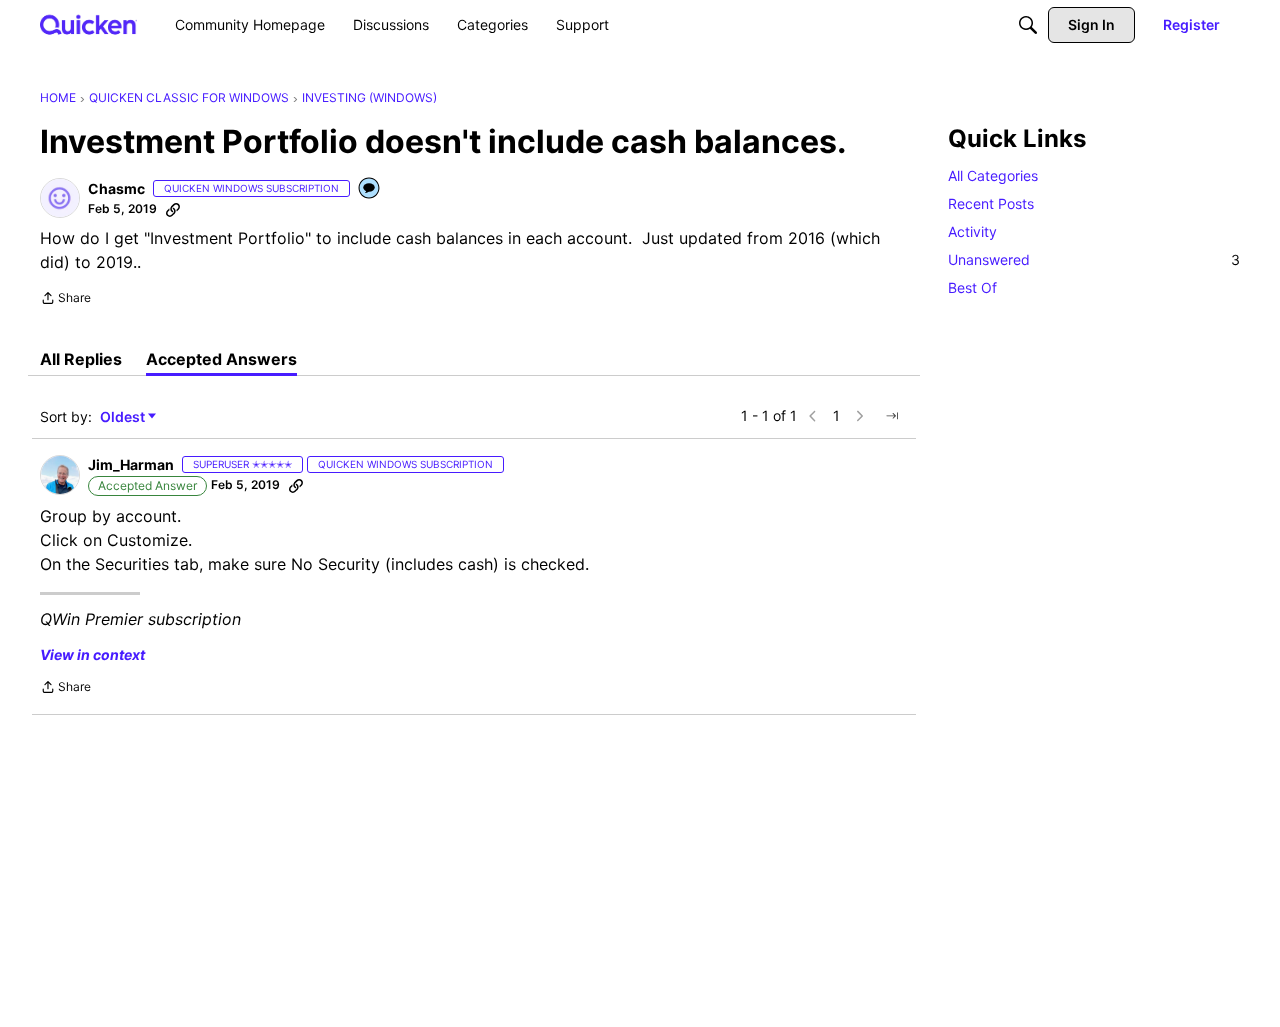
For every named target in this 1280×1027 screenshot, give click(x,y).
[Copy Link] (173, 209)
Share (65, 300)
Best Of (972, 287)
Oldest (124, 417)
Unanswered (1094, 259)
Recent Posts (991, 203)
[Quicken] (88, 24)
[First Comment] (370, 189)
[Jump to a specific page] (892, 416)
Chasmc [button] (116, 188)
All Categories (993, 175)
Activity (972, 231)
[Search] (1028, 25)
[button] (60, 198)
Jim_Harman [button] (131, 464)
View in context (92, 654)
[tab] (81, 359)
